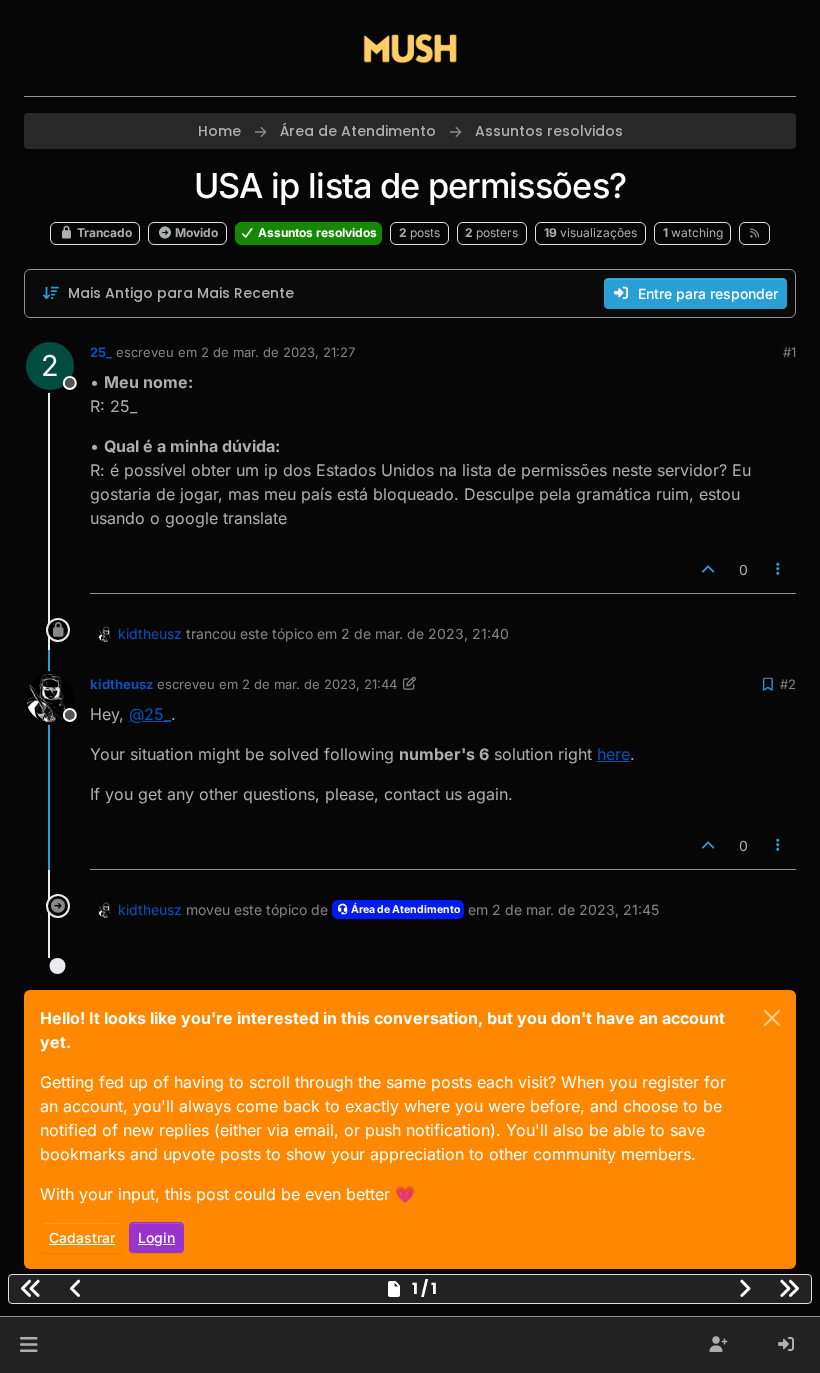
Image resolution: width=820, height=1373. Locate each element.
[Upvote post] (708, 569)
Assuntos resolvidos (316, 232)
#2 (788, 684)
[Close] (772, 1018)
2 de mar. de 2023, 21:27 (278, 352)
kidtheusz (150, 633)
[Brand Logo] (410, 48)
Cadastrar (82, 1237)
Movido (195, 232)
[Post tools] (779, 569)
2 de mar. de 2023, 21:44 (319, 684)
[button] (28, 1345)
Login (156, 1237)
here (613, 754)
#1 (789, 352)
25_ (101, 352)
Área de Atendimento (404, 909)
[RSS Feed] (754, 233)
